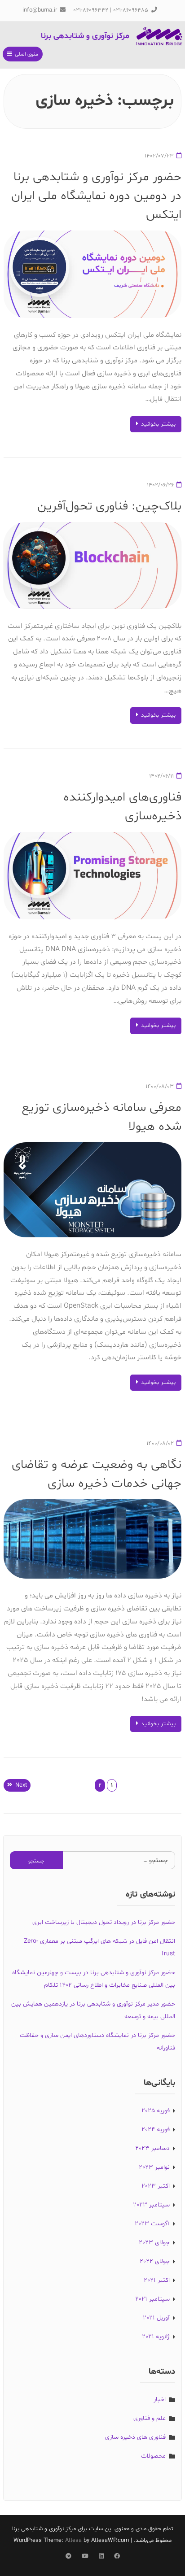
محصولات (153, 2456)
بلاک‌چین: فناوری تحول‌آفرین (109, 506)
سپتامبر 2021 (152, 2299)
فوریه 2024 (156, 2130)
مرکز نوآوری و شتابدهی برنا (85, 36)
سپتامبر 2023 (151, 2205)
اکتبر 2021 (157, 2280)
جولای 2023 (154, 2243)
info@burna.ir (40, 10)
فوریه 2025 (156, 2111)
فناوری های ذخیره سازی (135, 2437)
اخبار (160, 2400)
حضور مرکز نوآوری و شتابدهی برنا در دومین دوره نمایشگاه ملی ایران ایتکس (96, 196)
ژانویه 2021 (156, 2337)
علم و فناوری (150, 2418)
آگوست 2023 (152, 2224)
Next (21, 1785)
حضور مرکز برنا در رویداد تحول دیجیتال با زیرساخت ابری (104, 1922)
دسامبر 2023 (152, 2148)
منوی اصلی (26, 54)
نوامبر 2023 (154, 2167)
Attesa (73, 2541)
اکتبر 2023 (156, 2186)
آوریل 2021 (156, 2318)
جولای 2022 (155, 2261)
